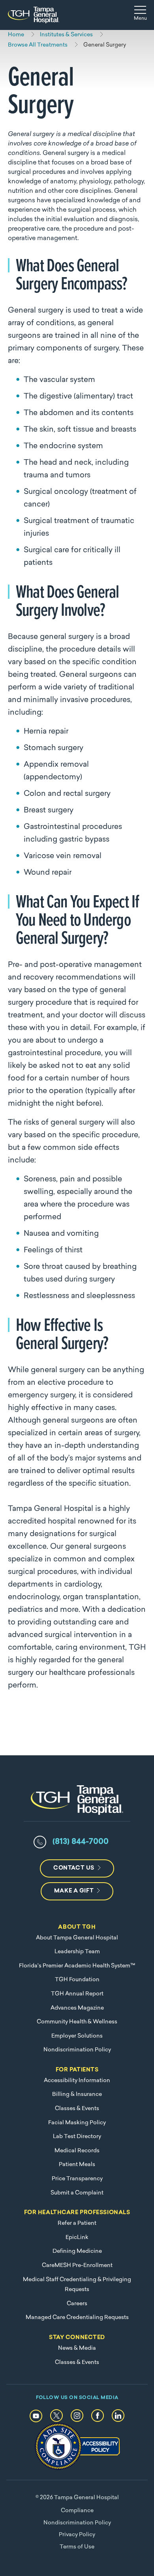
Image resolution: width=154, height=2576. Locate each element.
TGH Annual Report (77, 1994)
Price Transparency (77, 2179)
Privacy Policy (77, 2535)
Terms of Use (77, 2547)
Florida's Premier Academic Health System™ (77, 1966)
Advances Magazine (77, 2008)
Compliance (77, 2511)
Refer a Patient (77, 2223)
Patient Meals (77, 2165)
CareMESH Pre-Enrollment (77, 2266)
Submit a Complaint (77, 2193)
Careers (77, 2304)
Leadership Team (77, 1952)
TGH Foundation (77, 1980)
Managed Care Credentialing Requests (77, 2318)
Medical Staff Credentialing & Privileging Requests (77, 2285)
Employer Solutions (77, 2036)
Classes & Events (77, 2109)
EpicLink (77, 2238)
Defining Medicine (77, 2251)
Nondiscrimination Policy (77, 2050)
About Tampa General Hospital (77, 1938)
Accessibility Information (77, 2081)
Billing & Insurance (77, 2095)
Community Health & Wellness (77, 2022)
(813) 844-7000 (81, 1842)
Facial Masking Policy (77, 2123)
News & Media (77, 2348)
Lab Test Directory (77, 2137)
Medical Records (77, 2151)
